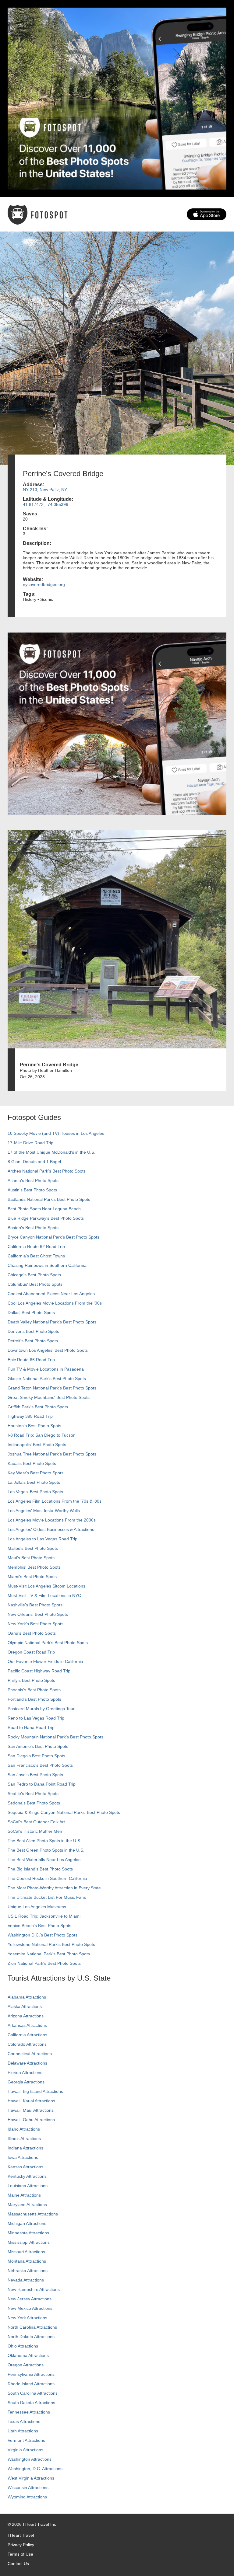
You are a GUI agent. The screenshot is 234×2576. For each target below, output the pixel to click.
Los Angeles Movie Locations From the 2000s (52, 1520)
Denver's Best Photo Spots (33, 1331)
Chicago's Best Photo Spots (34, 1275)
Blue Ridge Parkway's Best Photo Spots (46, 1218)
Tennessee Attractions (29, 2412)
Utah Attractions (23, 2431)
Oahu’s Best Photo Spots (32, 1633)
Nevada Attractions (26, 2280)
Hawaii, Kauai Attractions (31, 2101)
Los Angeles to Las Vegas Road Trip (43, 1539)
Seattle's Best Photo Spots (33, 1793)
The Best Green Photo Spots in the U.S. (46, 1850)
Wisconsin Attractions (28, 2487)
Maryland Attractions (27, 2205)
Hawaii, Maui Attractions (31, 2110)
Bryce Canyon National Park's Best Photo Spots (53, 1237)
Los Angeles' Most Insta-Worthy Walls (44, 1511)
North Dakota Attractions (31, 2337)
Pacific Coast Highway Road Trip (39, 1671)
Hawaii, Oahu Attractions (31, 2120)
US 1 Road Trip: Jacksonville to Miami (44, 1916)
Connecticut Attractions (30, 2054)
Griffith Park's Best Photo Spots (38, 1407)
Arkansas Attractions (27, 2025)
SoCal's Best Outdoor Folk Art (36, 1822)
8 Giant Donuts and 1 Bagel (34, 1162)
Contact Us (18, 2564)
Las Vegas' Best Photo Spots (35, 1492)
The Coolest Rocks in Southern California (47, 1878)
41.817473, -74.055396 (46, 504)
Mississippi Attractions (29, 2242)
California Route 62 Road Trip (36, 1246)
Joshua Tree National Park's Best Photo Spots (52, 1454)
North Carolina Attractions (32, 2327)
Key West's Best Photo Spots (35, 1473)
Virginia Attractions (25, 2450)
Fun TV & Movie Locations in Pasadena (46, 1369)
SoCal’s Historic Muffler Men (35, 1831)
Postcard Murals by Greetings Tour (41, 1709)
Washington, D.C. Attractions (35, 2469)
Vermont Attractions (26, 2440)
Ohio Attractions (23, 2346)
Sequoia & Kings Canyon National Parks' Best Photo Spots (64, 1812)
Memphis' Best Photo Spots (34, 1567)
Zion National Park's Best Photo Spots (44, 1963)
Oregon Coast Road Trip (31, 1652)
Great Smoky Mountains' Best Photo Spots (49, 1397)
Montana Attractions (27, 2261)
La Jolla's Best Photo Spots (34, 1482)
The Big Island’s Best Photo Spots (40, 1869)
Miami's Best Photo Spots (32, 1577)
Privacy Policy (21, 2545)
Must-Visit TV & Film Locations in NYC (44, 1595)
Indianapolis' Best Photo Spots (37, 1445)
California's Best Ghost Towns (36, 1256)
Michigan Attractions (27, 2223)
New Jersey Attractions (30, 2299)
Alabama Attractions (27, 1997)
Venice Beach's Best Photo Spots (39, 1926)
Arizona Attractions (26, 2016)
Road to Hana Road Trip (31, 1727)
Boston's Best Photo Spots (33, 1228)
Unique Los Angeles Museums (37, 1907)
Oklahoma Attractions (28, 2355)
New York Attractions (27, 2318)
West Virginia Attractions (31, 2478)
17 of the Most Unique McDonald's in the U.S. (51, 1152)
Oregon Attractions (26, 2365)
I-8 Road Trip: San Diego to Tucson (42, 1435)
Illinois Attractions (24, 2139)
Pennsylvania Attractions (31, 2374)
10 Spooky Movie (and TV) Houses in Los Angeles (56, 1133)
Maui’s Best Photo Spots (31, 1558)
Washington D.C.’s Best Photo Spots (43, 1935)
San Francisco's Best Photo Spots (40, 1765)
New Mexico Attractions (30, 2308)
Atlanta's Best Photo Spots (33, 1180)
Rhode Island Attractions (31, 2384)
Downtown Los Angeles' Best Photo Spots (48, 1350)
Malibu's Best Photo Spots (33, 1548)
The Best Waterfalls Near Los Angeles (44, 1860)
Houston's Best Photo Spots (34, 1426)
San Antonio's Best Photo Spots (38, 1746)
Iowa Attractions (23, 2157)
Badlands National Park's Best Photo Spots (49, 1199)
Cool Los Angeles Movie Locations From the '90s (55, 1303)
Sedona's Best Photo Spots (34, 1803)
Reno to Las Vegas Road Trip (36, 1718)
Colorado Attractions (27, 2044)
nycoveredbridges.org (44, 584)
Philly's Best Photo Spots (31, 1680)
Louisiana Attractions (28, 2186)
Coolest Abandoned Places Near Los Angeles (51, 1294)
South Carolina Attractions (33, 2393)
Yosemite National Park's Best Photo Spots (49, 1954)
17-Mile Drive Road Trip (30, 1143)
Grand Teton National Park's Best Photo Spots (52, 1388)
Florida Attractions (25, 2072)
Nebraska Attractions (28, 2271)
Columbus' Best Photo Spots (35, 1284)
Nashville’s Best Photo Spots (35, 1605)
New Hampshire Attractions (34, 2289)
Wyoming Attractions (27, 2497)
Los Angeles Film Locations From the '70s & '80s (55, 1501)
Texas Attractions (24, 2421)
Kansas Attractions (25, 2167)
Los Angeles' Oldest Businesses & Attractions (51, 1529)
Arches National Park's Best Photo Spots (47, 1171)
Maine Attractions (24, 2195)
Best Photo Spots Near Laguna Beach (44, 1209)
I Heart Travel (21, 2535)
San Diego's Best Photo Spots (36, 1756)
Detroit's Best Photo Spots (33, 1341)
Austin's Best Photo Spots (32, 1190)
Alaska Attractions (25, 2006)
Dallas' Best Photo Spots (31, 1312)
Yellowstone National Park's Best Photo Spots (51, 1944)
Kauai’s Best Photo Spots (32, 1463)
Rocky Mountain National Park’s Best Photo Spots (55, 1737)
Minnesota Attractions (28, 2233)
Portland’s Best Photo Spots (34, 1699)
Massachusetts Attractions (33, 2214)
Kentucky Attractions (27, 2176)
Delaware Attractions (27, 2063)
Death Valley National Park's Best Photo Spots (52, 1322)
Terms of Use (20, 2554)
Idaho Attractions (24, 2129)
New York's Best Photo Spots (35, 1624)
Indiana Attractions (25, 2148)
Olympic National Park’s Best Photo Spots (48, 1643)
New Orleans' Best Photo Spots (38, 1614)
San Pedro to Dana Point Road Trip (42, 1784)
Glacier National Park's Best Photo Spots (47, 1379)
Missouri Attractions (26, 2252)
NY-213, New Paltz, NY (45, 490)
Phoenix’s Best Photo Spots (34, 1690)
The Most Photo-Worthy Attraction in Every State (54, 1888)
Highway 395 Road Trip (30, 1416)
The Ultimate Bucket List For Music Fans (47, 1897)
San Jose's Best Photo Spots (35, 1775)
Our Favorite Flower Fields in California (45, 1661)
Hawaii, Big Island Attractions (35, 2091)
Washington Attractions (30, 2459)
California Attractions (27, 2035)
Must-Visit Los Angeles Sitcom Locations (46, 1586)
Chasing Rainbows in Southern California (47, 1265)
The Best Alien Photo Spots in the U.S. (44, 1841)
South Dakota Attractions (31, 2403)
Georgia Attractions (26, 2082)
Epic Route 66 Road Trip (31, 1360)
